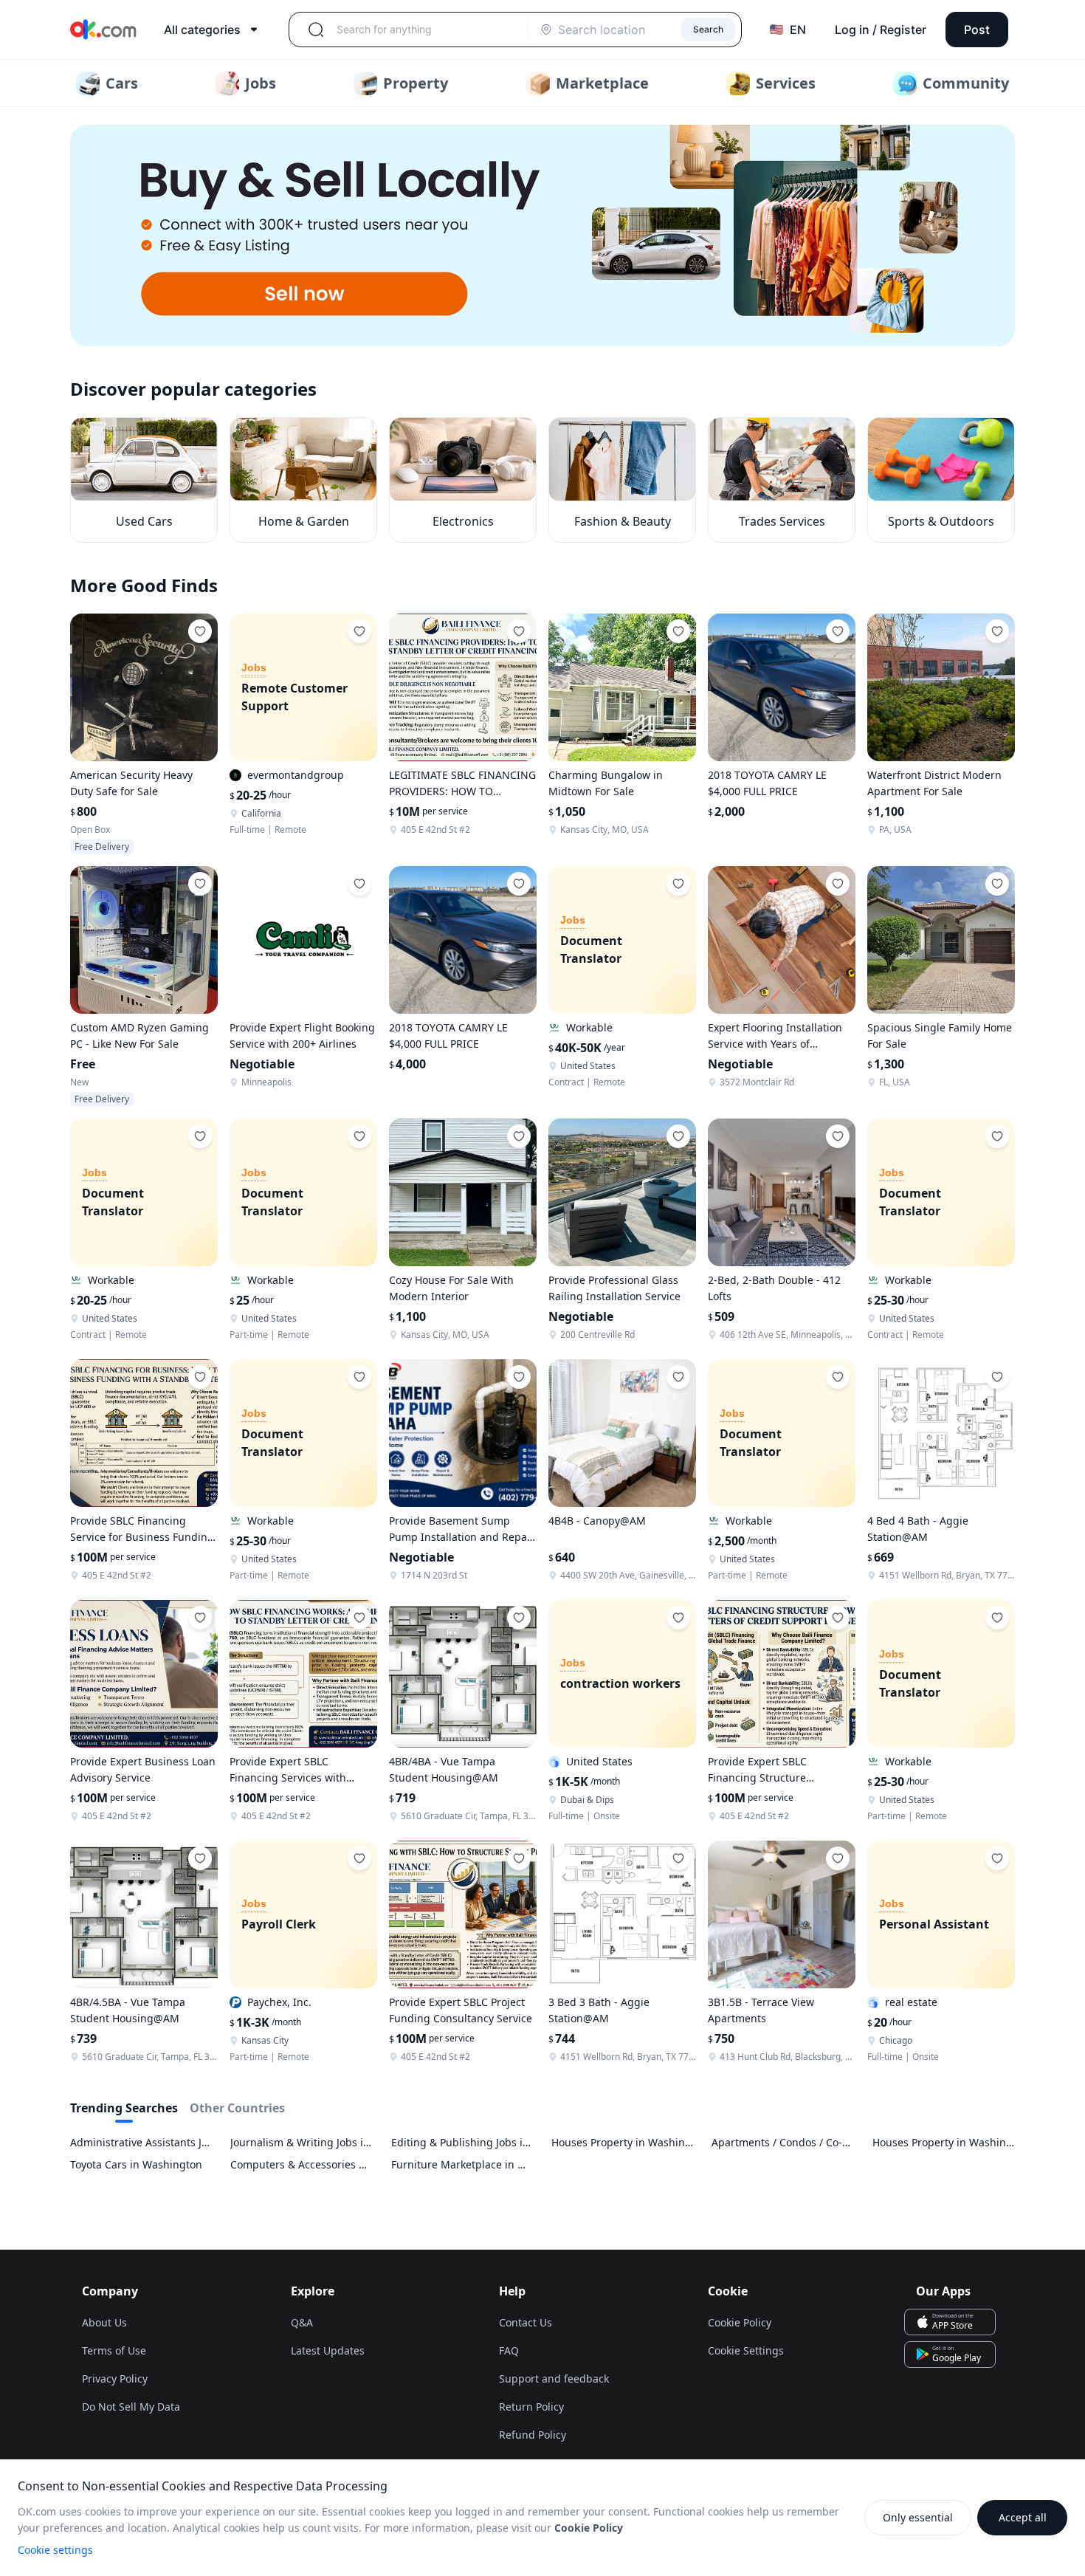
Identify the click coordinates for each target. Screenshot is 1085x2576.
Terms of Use (114, 2350)
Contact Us (526, 2322)
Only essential (918, 2517)
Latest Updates (328, 2350)
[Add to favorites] (200, 631)
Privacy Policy (115, 2378)
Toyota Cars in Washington (136, 2164)
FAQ (509, 2350)
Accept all (1023, 2517)
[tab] (124, 2111)
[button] (542, 236)
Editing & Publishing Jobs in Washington (462, 2142)
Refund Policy (533, 2435)
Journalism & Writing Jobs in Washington (302, 2142)
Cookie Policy (740, 2322)
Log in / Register (881, 30)
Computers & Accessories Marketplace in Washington (302, 2164)
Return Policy (531, 2407)
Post (977, 30)
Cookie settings (55, 2550)
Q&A (302, 2322)
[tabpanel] (542, 2154)
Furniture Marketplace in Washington (462, 2164)
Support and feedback (554, 2378)
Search (708, 29)
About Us (104, 2322)
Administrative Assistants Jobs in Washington (141, 2142)
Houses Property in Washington (623, 2142)
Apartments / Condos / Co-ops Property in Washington (783, 2142)
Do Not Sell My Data (131, 2407)
